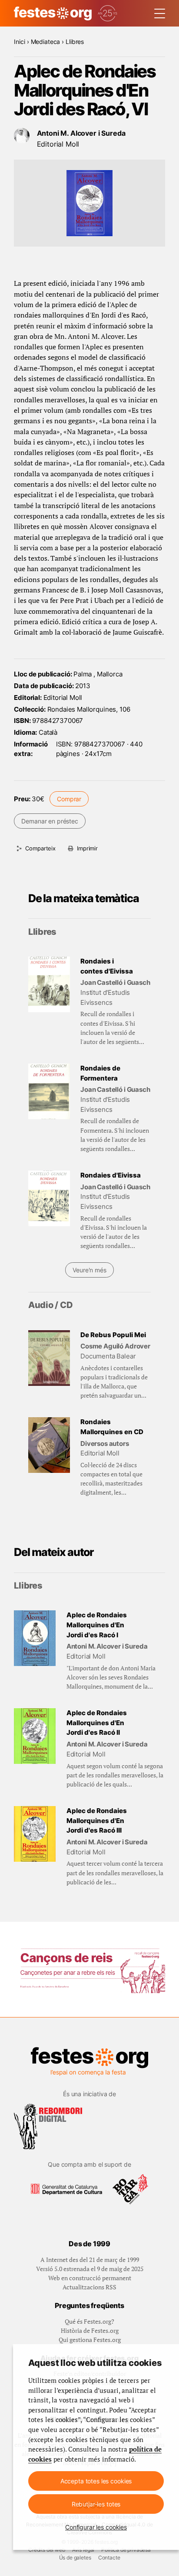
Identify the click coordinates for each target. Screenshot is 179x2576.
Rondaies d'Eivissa (111, 1175)
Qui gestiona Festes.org (90, 2340)
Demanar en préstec (50, 821)
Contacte (109, 2558)
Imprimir (87, 848)
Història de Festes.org (90, 2330)
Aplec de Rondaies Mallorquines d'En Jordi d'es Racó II (97, 1723)
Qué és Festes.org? (89, 2321)
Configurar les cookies (96, 2527)
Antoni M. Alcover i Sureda (81, 133)
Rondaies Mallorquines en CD (112, 1427)
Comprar (69, 799)
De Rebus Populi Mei (113, 1335)
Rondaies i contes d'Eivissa (107, 966)
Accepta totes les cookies (96, 2481)
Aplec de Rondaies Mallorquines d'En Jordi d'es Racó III (97, 1820)
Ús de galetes (75, 2558)
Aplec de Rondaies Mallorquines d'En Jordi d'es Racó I (97, 1625)
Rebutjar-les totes (96, 2504)
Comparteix (40, 848)
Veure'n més (89, 1270)
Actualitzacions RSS (89, 2287)
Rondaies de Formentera (100, 1073)
